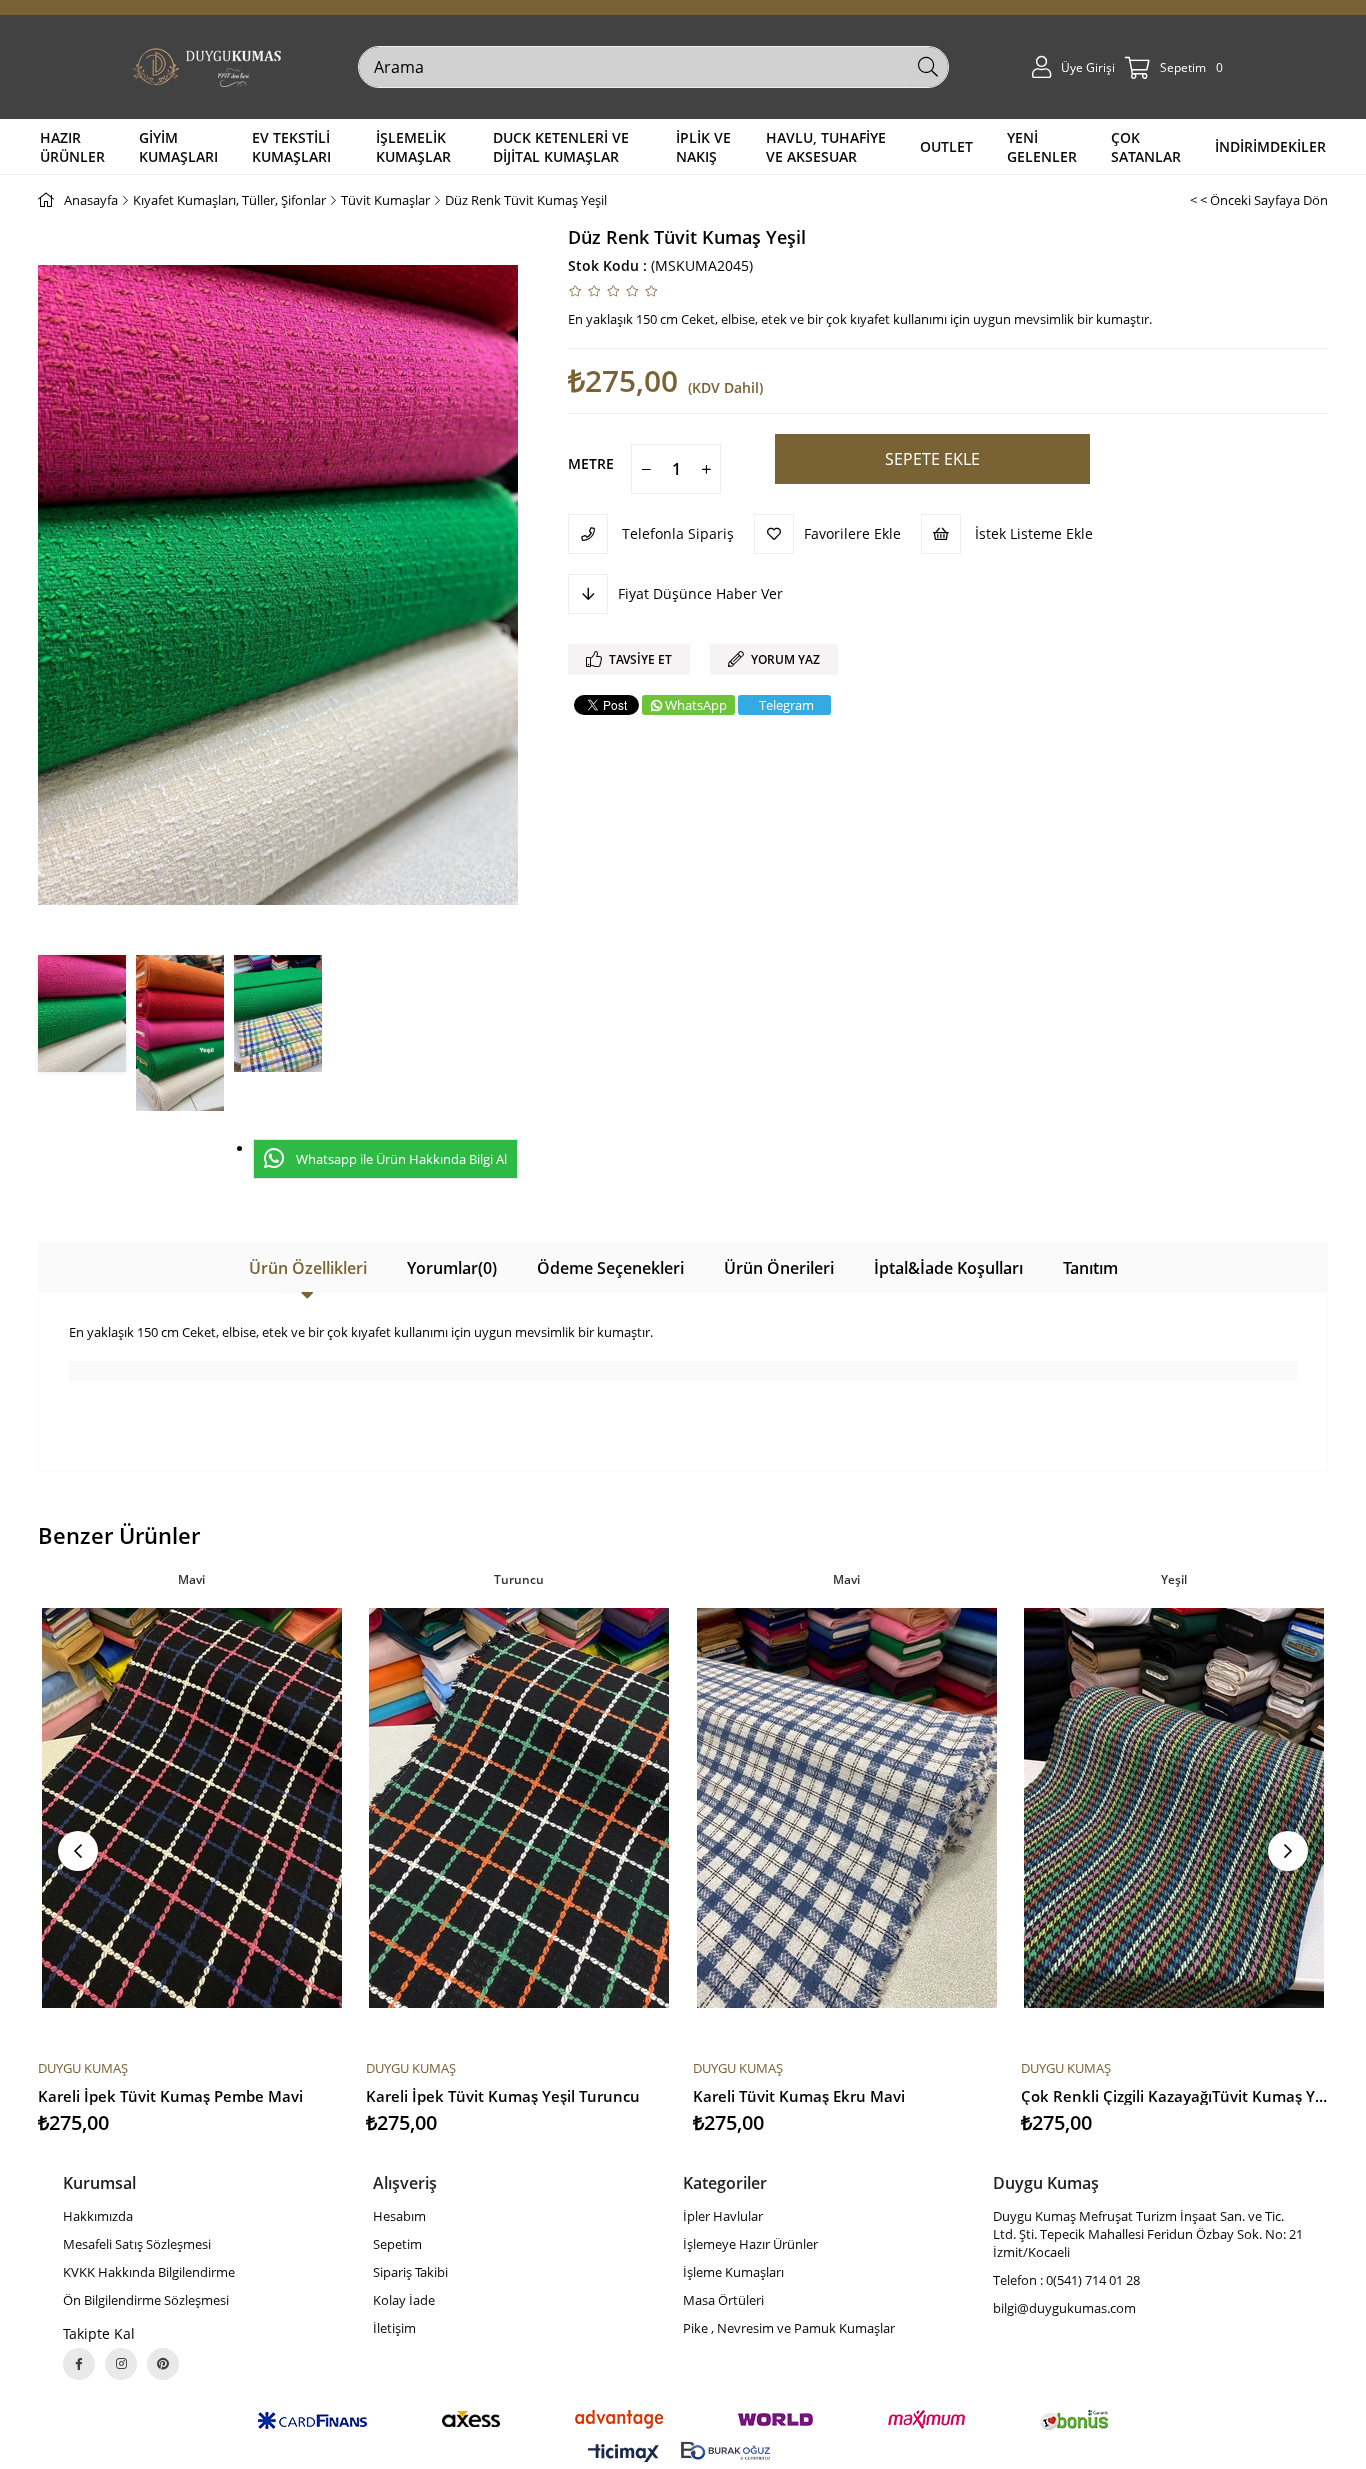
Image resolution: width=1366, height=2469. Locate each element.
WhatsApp (696, 705)
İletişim (394, 2328)
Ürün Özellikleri (308, 1268)
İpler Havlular (723, 2216)
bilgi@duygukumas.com (1064, 2308)
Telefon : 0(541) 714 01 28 (1066, 2280)
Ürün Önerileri (779, 1268)
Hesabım (399, 2216)
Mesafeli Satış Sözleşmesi (137, 2244)
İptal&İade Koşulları (948, 1268)
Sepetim (397, 2244)
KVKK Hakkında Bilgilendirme (149, 2272)
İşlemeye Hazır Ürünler (750, 2244)
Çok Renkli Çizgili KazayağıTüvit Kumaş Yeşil (1175, 2096)
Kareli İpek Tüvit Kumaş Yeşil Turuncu (503, 2096)
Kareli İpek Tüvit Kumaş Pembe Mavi (170, 2096)
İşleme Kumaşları (733, 2272)
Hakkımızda (98, 2216)
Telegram (786, 705)
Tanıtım (1090, 1268)
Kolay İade (404, 2300)
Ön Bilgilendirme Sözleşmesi (146, 2300)
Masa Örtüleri (723, 2300)
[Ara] (928, 67)
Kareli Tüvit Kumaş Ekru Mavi (799, 2096)
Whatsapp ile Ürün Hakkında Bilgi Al (401, 1159)
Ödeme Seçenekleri (610, 1268)
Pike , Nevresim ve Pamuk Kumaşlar (789, 2328)
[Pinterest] (163, 2364)
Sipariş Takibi (410, 2272)
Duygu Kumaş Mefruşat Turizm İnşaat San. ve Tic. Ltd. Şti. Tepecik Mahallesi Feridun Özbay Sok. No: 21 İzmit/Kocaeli (1148, 2234)
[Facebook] (79, 2364)
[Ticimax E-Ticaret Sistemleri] (623, 2454)
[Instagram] (121, 2364)
